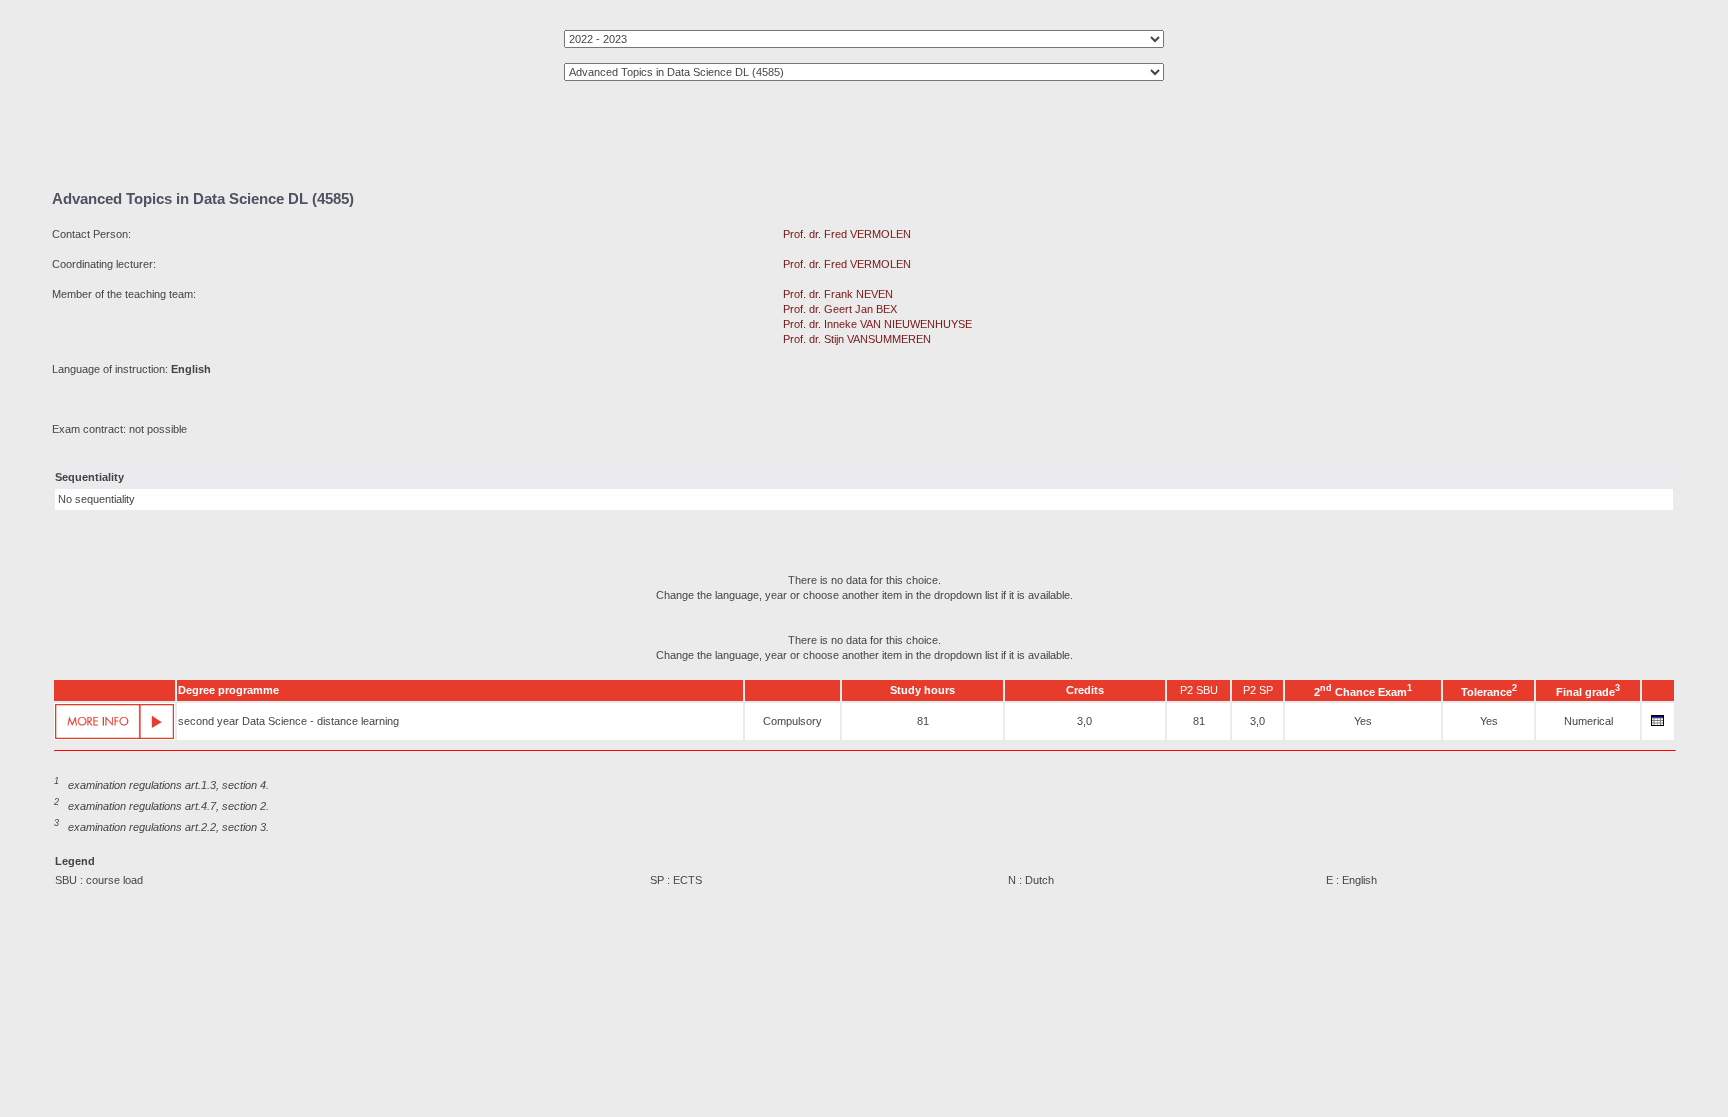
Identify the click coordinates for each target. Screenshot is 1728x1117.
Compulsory (792, 721)
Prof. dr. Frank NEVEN (838, 294)
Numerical (1588, 721)
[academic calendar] (1658, 726)
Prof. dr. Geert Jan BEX (840, 309)
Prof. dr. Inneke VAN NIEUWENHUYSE (877, 324)
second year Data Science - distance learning (288, 721)
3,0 (1084, 721)
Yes (1363, 721)
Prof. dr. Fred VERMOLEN (847, 234)
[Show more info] (114, 721)
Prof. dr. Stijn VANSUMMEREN (857, 339)
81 (923, 721)
